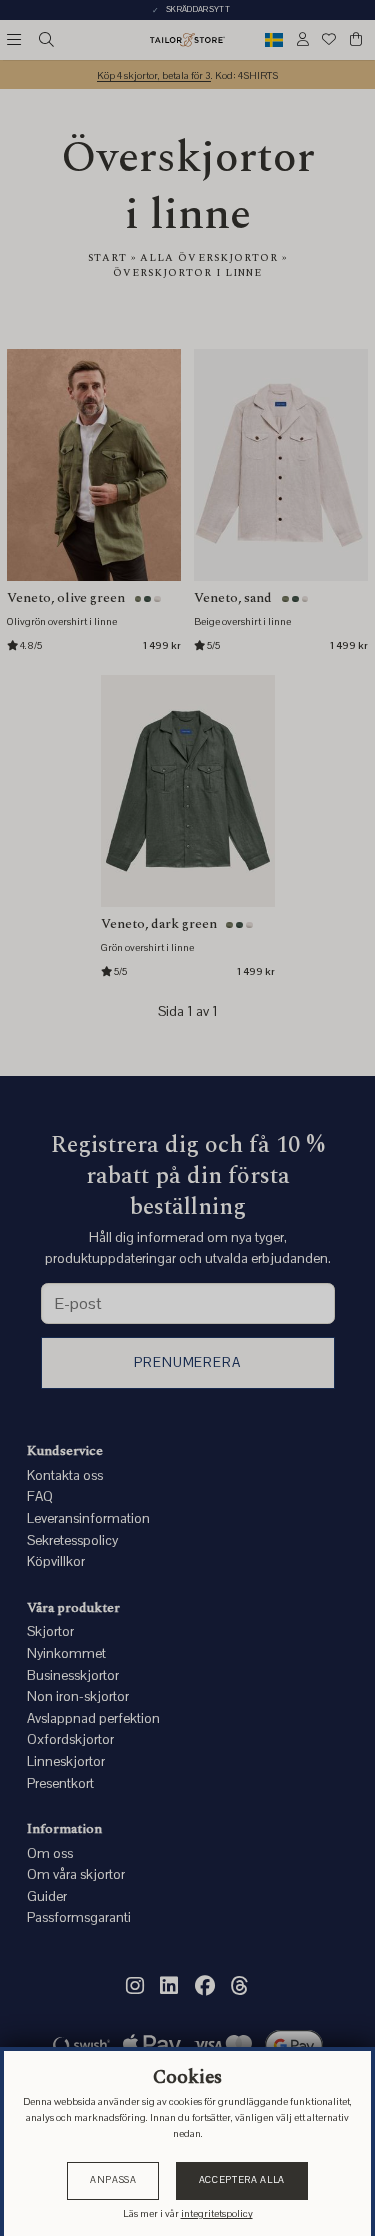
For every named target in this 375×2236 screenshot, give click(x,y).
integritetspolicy (217, 2213)
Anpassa (113, 2180)
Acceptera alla (242, 2180)
